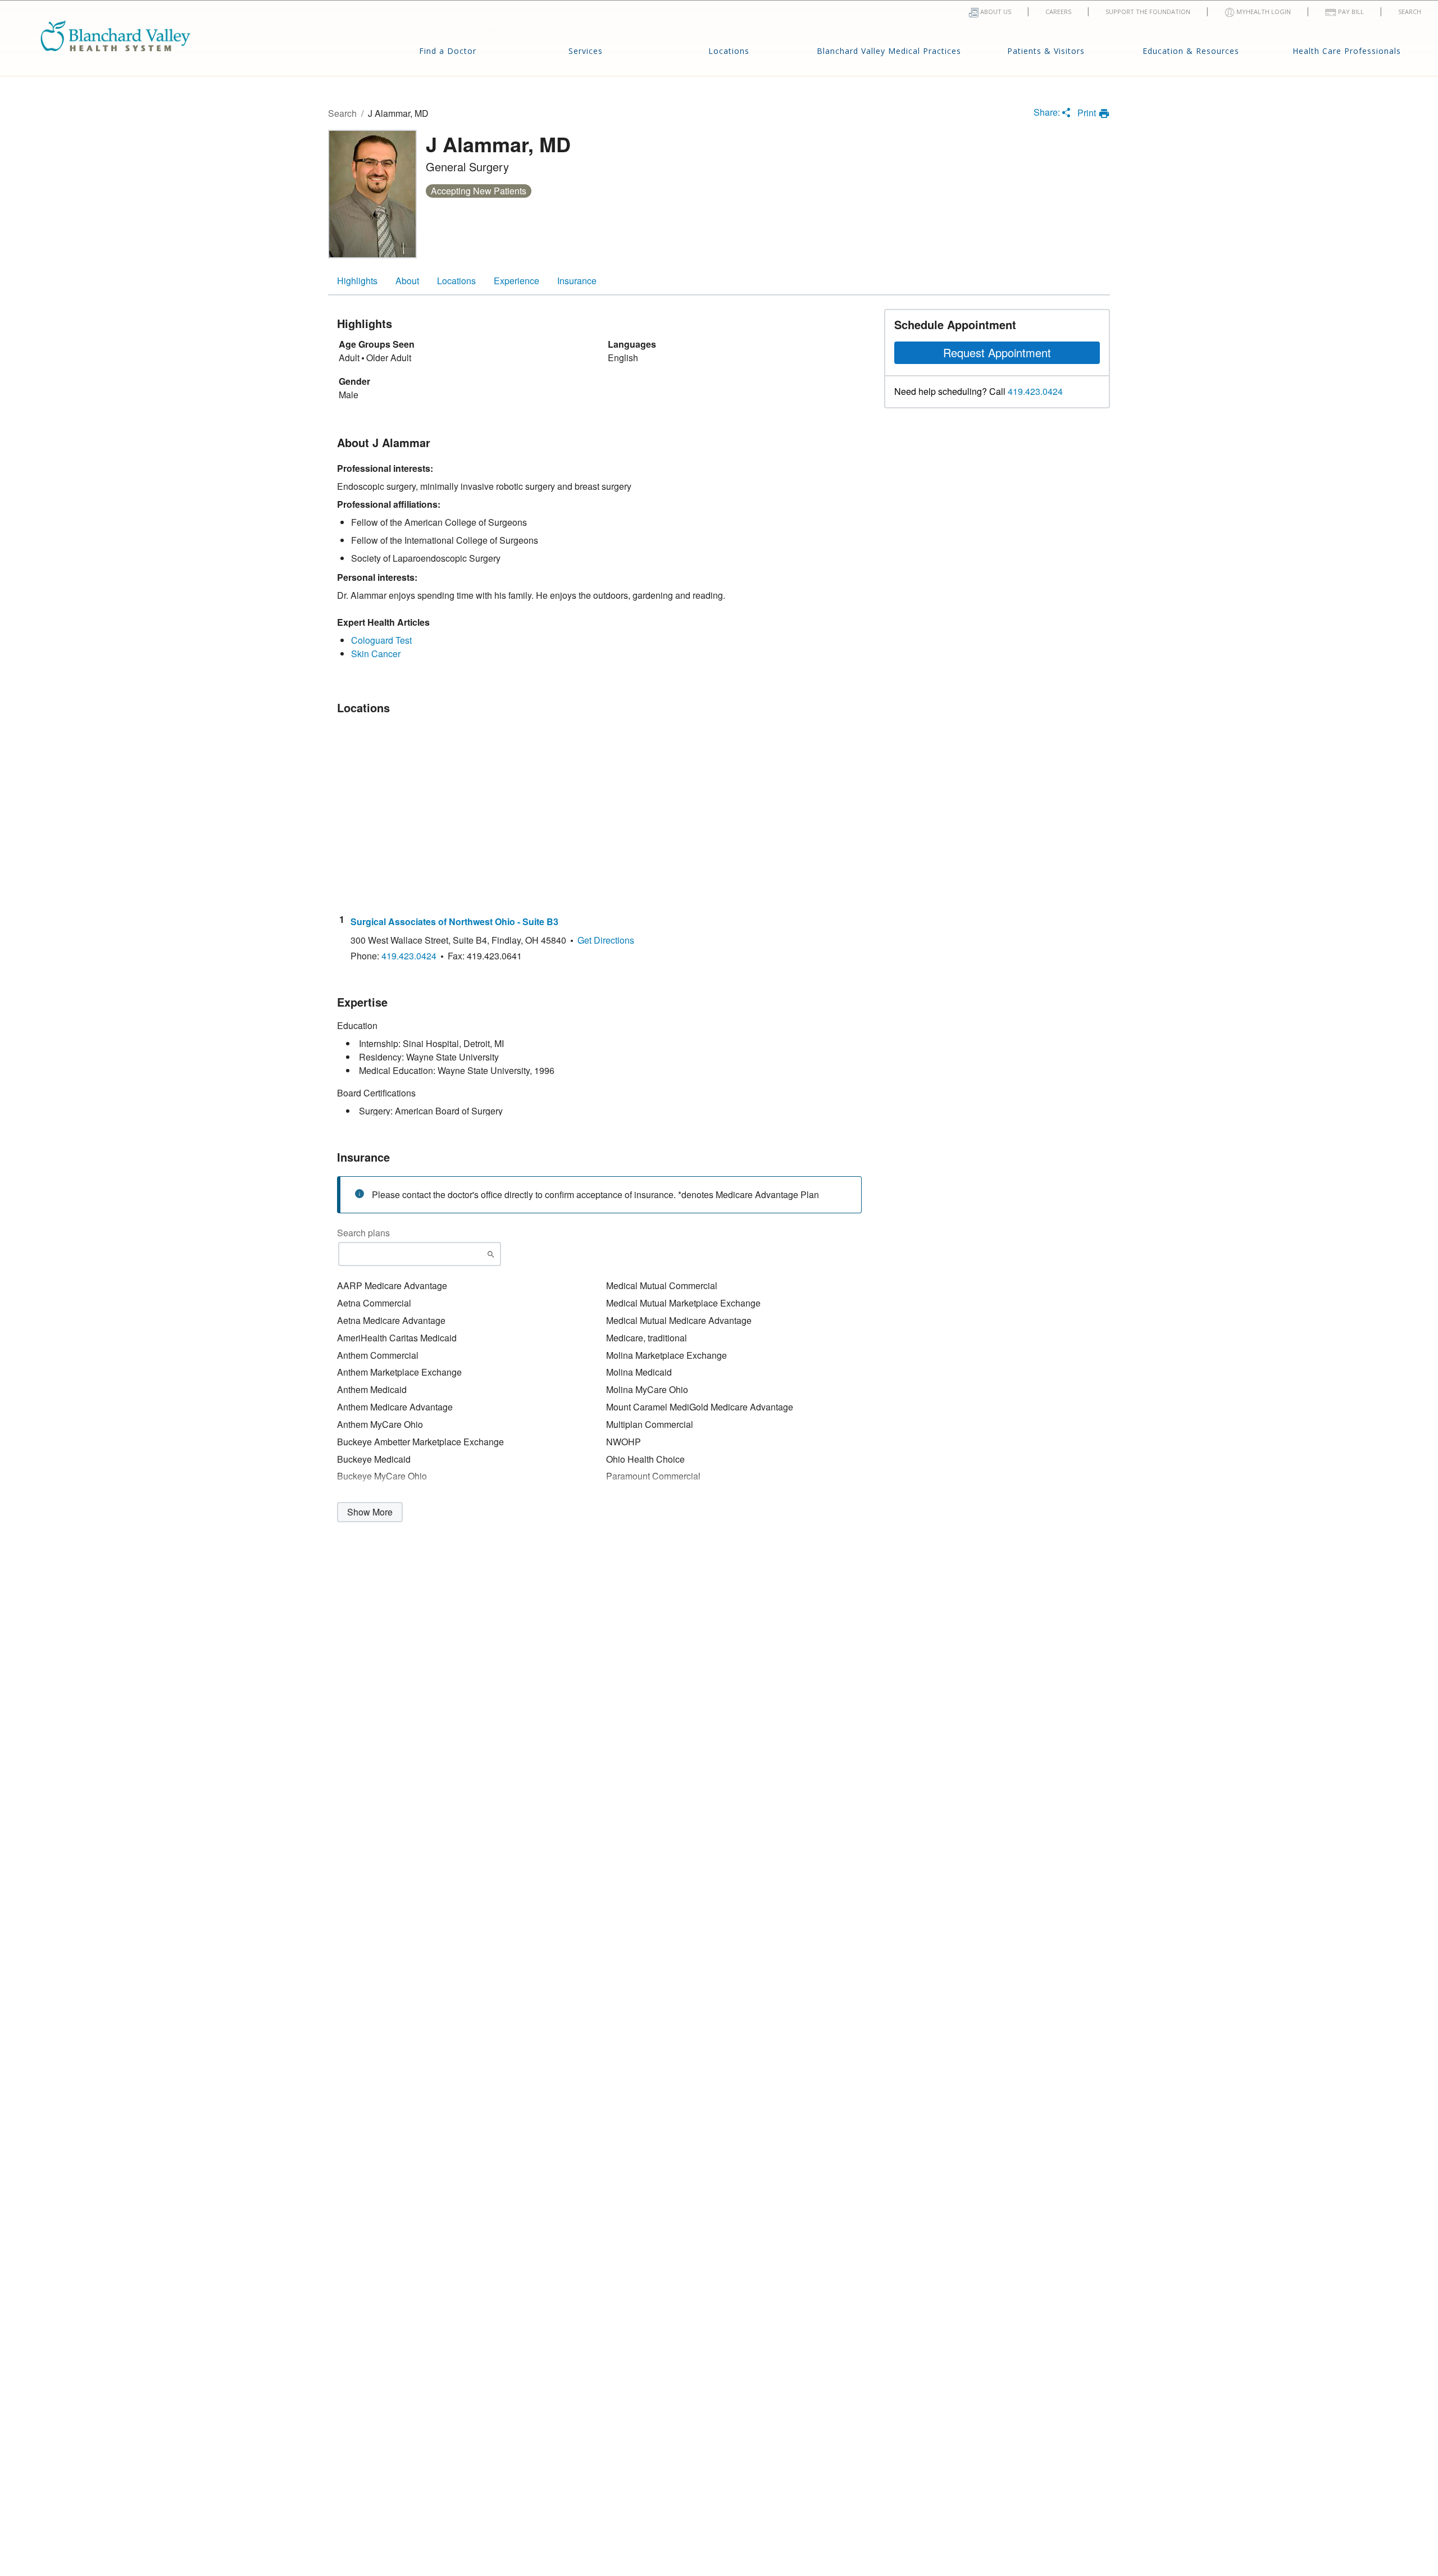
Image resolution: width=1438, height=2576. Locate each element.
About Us (995, 12)
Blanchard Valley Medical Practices (889, 51)
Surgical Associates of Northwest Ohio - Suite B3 (454, 922)
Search (1410, 12)
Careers (1058, 12)
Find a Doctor (448, 51)
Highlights (357, 281)
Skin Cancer (376, 654)
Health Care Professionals (1347, 51)
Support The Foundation (1148, 12)
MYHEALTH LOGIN (1263, 12)
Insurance (577, 281)
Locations (729, 51)
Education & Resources (1191, 51)
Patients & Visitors (1046, 51)
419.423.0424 (1035, 392)
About (407, 281)
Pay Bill (1350, 12)
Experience (517, 281)
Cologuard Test (381, 640)
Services (586, 51)
